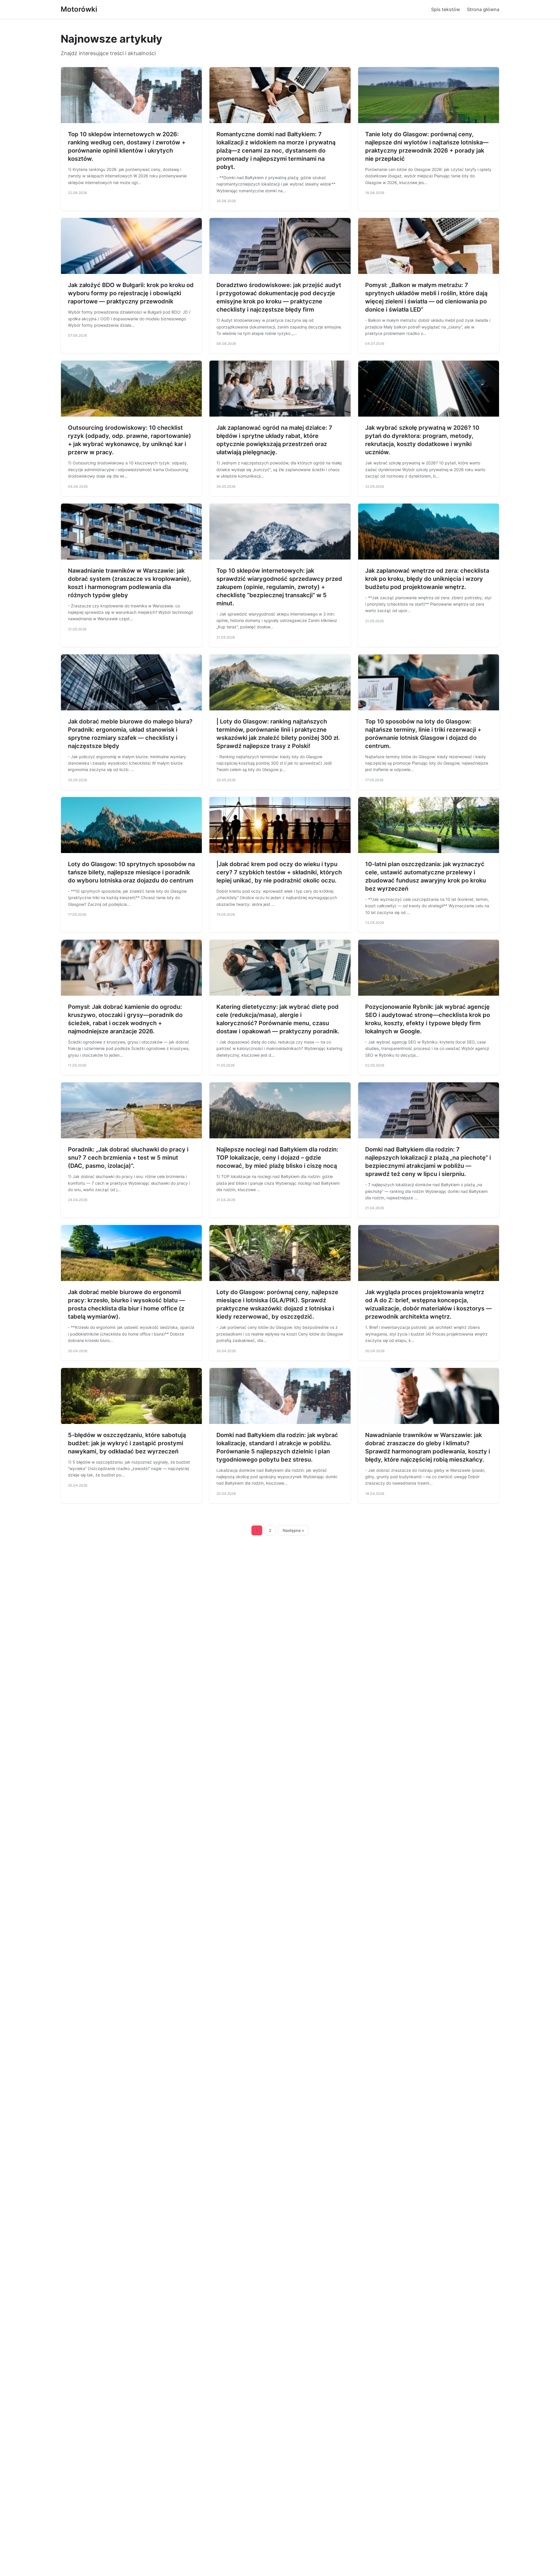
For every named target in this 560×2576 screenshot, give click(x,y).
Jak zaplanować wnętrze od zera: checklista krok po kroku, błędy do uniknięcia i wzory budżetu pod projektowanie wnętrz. (427, 579)
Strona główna (483, 9)
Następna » (293, 1530)
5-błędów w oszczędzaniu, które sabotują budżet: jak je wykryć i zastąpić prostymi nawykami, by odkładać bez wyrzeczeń (127, 1443)
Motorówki (79, 9)
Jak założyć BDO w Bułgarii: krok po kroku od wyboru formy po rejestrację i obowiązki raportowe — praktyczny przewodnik (131, 293)
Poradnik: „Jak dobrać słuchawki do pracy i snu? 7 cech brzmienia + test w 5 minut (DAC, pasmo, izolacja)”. (128, 1158)
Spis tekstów (446, 9)
